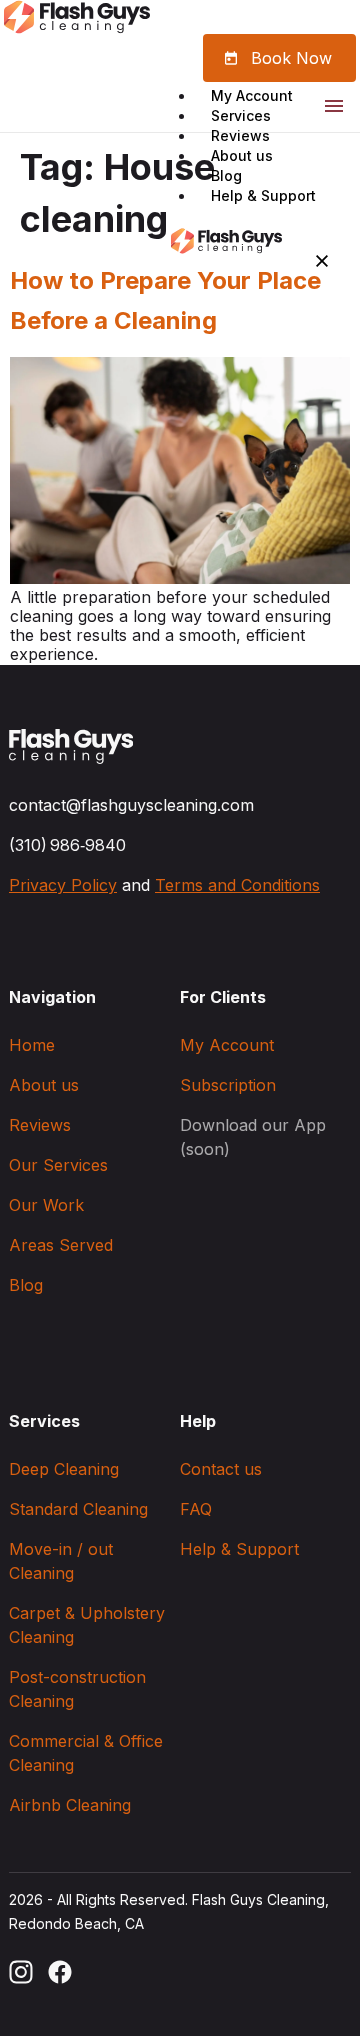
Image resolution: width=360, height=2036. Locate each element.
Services (241, 115)
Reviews (240, 135)
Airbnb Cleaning (70, 1805)
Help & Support (263, 195)
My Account (252, 95)
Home (32, 1045)
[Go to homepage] (71, 747)
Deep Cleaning (64, 1469)
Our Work (46, 1205)
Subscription (228, 1085)
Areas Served (61, 1245)
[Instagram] (21, 1972)
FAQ (196, 1509)
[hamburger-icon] (333, 109)
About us (242, 155)
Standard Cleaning (78, 1509)
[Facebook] (60, 1972)
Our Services (58, 1165)
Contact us (221, 1469)
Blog (226, 175)
